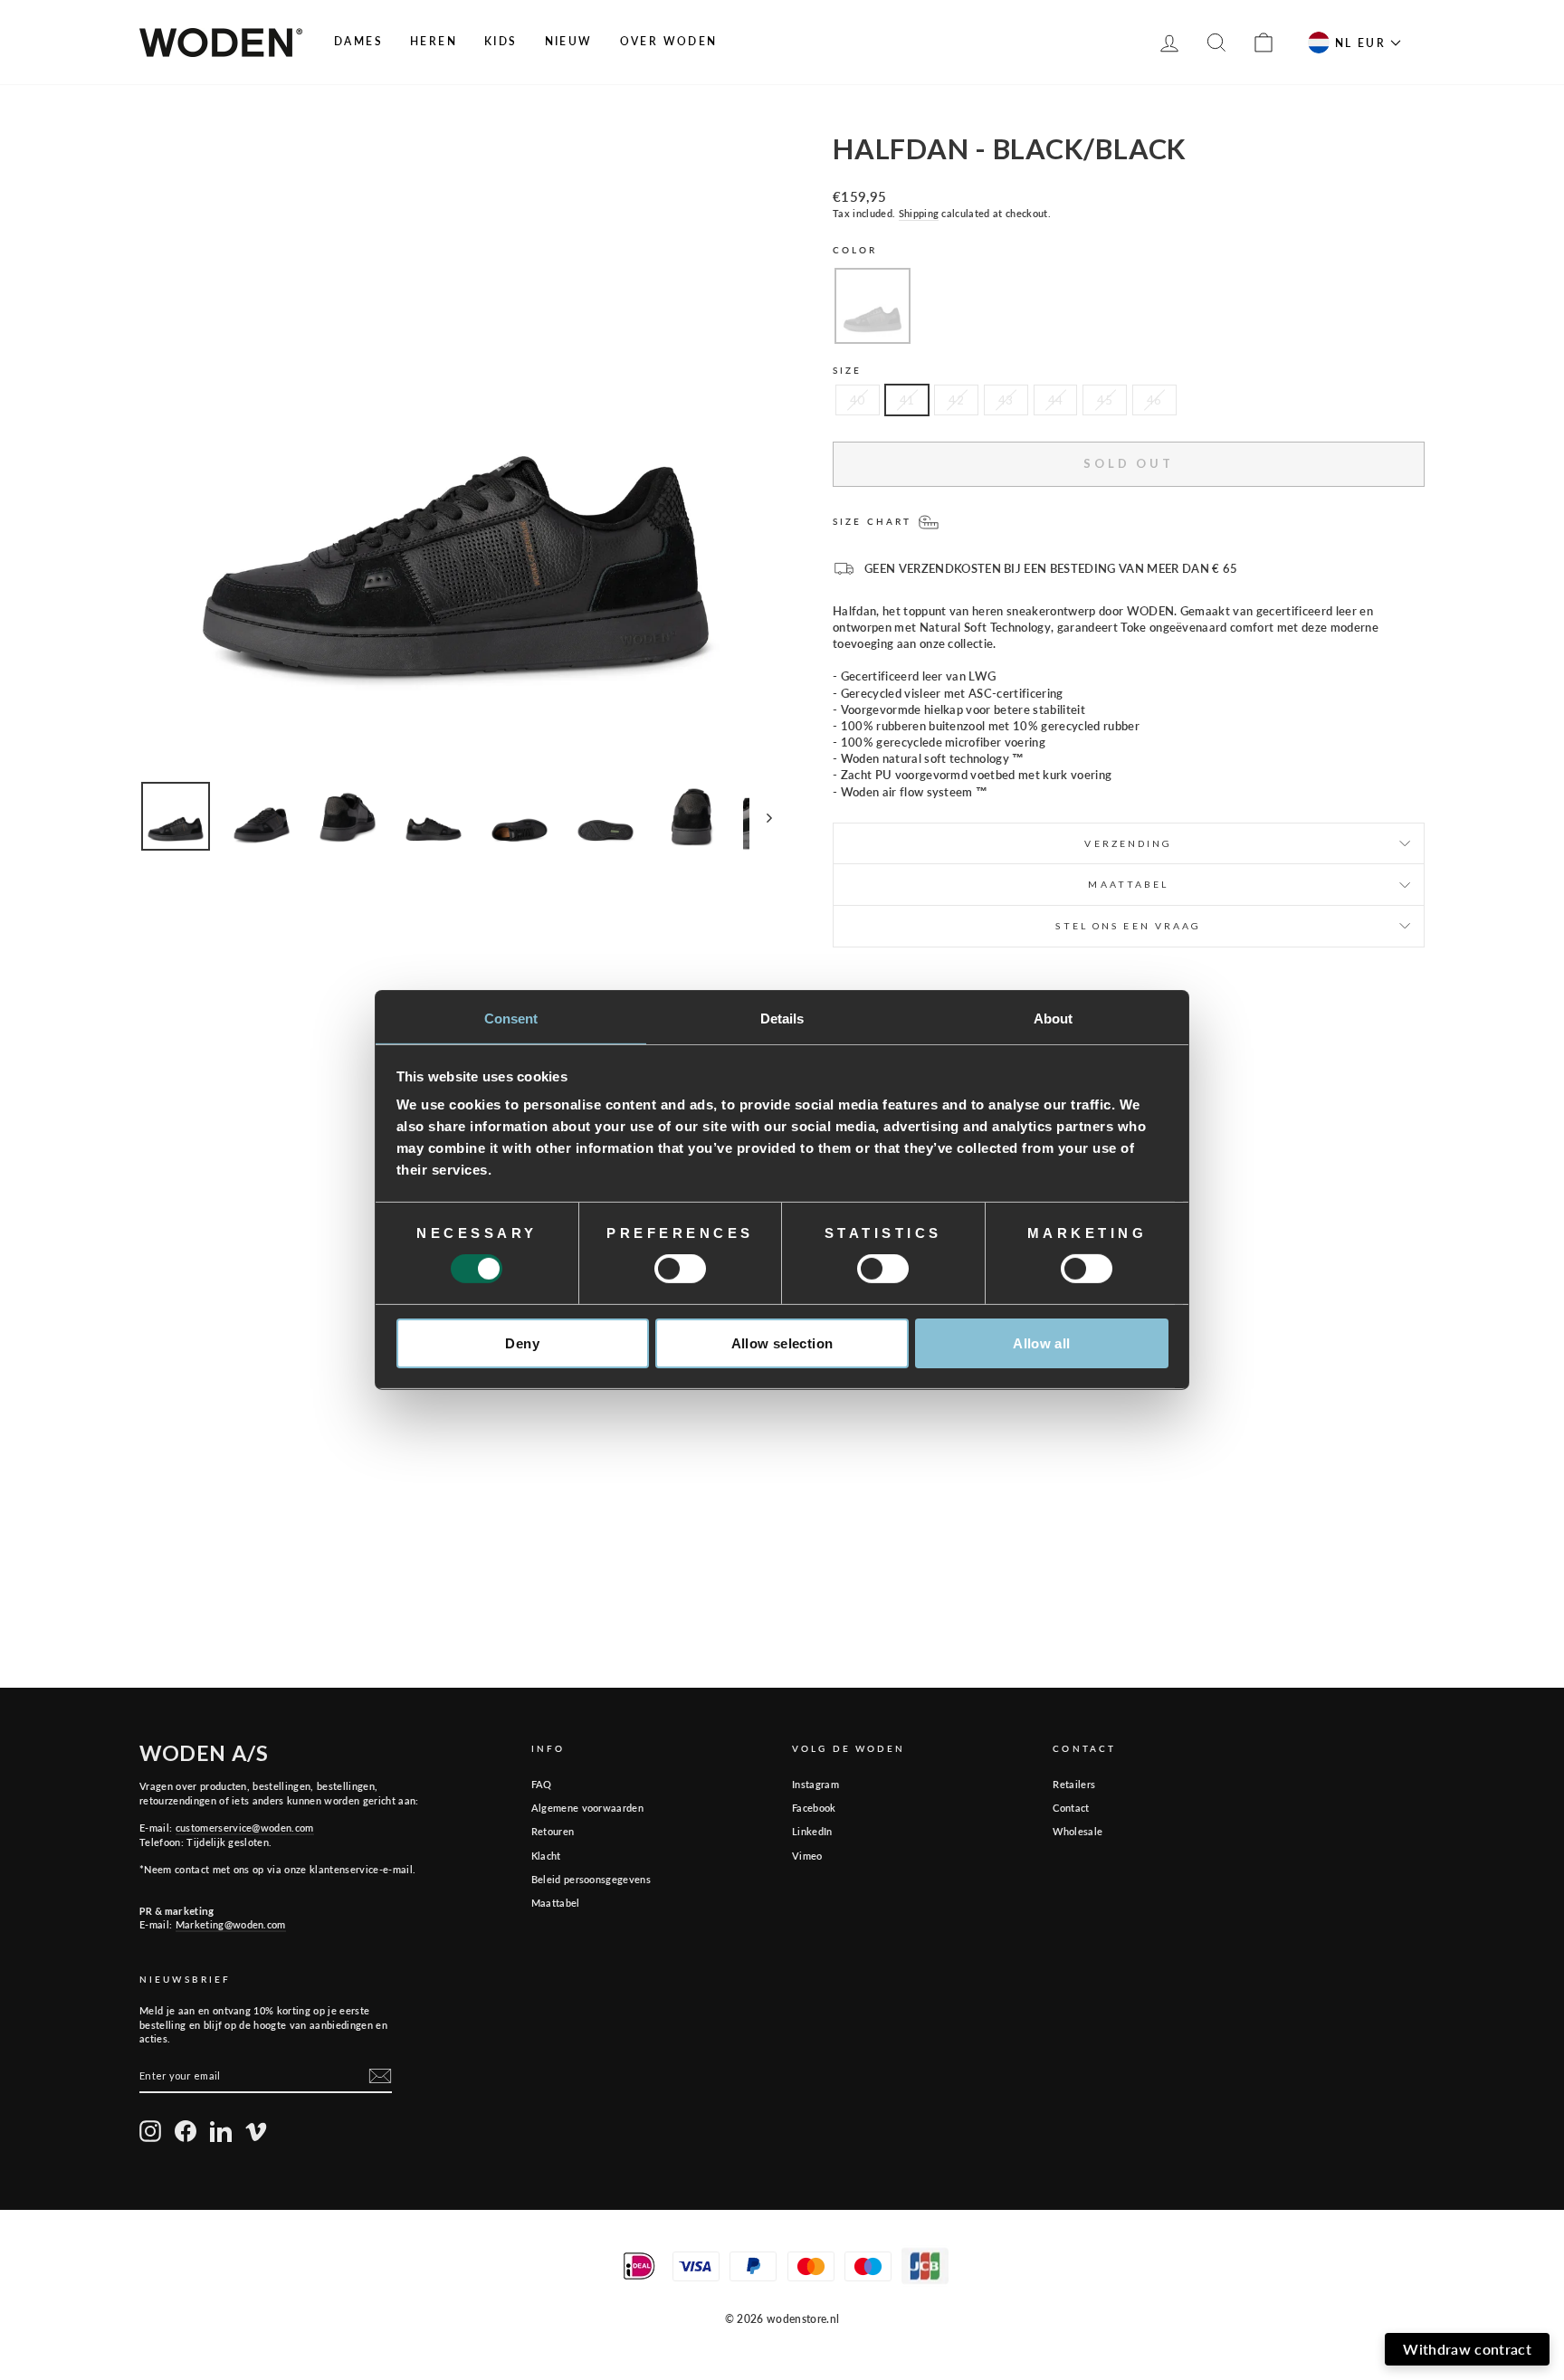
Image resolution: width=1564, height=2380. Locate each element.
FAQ (542, 1784)
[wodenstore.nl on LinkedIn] (221, 2131)
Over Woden (669, 41)
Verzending (1128, 843)
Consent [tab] (511, 1019)
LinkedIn (812, 1831)
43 (1006, 400)
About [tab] (1054, 1019)
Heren (434, 41)
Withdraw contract (1467, 2349)
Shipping (919, 213)
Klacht (546, 1856)
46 (1154, 400)
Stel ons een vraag (1128, 926)
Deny (522, 1343)
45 (1105, 400)
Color (855, 250)
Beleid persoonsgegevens (591, 1879)
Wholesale (1078, 1831)
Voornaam (1146, 2181)
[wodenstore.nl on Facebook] (186, 2131)
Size (847, 370)
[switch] (680, 1269)
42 (956, 400)
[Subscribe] (380, 2076)
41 (907, 400)
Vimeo (807, 1856)
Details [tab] (782, 1019)
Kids (501, 41)
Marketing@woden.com (231, 1924)
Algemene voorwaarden (588, 1808)
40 (858, 400)
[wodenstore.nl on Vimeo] (256, 2131)
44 (1056, 400)
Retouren (553, 1831)
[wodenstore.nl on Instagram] (150, 2131)
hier (1400, 2276)
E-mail (1346, 2181)
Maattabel (556, 1903)
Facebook (814, 1808)
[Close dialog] (1538, 2000)
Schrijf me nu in (1321, 2327)
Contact (1071, 1808)
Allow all (1041, 1343)
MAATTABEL (1128, 884)
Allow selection (782, 1343)
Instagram (815, 1784)
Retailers (1074, 1784)
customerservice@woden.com (245, 1828)
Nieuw (569, 41)
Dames (358, 41)
